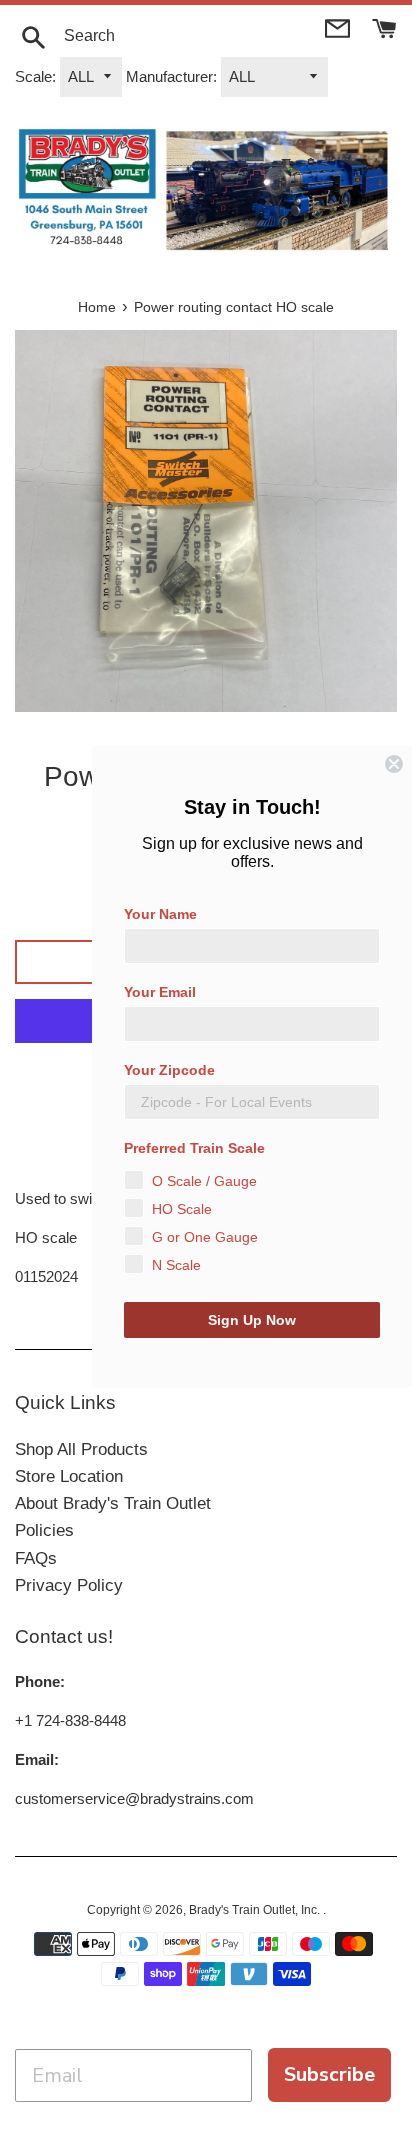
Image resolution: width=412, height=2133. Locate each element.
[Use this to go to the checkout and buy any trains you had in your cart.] (384, 26)
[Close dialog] (394, 764)
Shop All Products (81, 1449)
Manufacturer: (171, 76)
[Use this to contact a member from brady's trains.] (339, 26)
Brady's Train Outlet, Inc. (256, 1910)
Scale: (35, 76)
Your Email (160, 992)
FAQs (36, 1558)
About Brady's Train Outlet (113, 1503)
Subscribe (329, 2074)
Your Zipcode (169, 1070)
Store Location (69, 1476)
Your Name (160, 914)
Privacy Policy (69, 1585)
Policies (44, 1530)
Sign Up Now (252, 1320)
